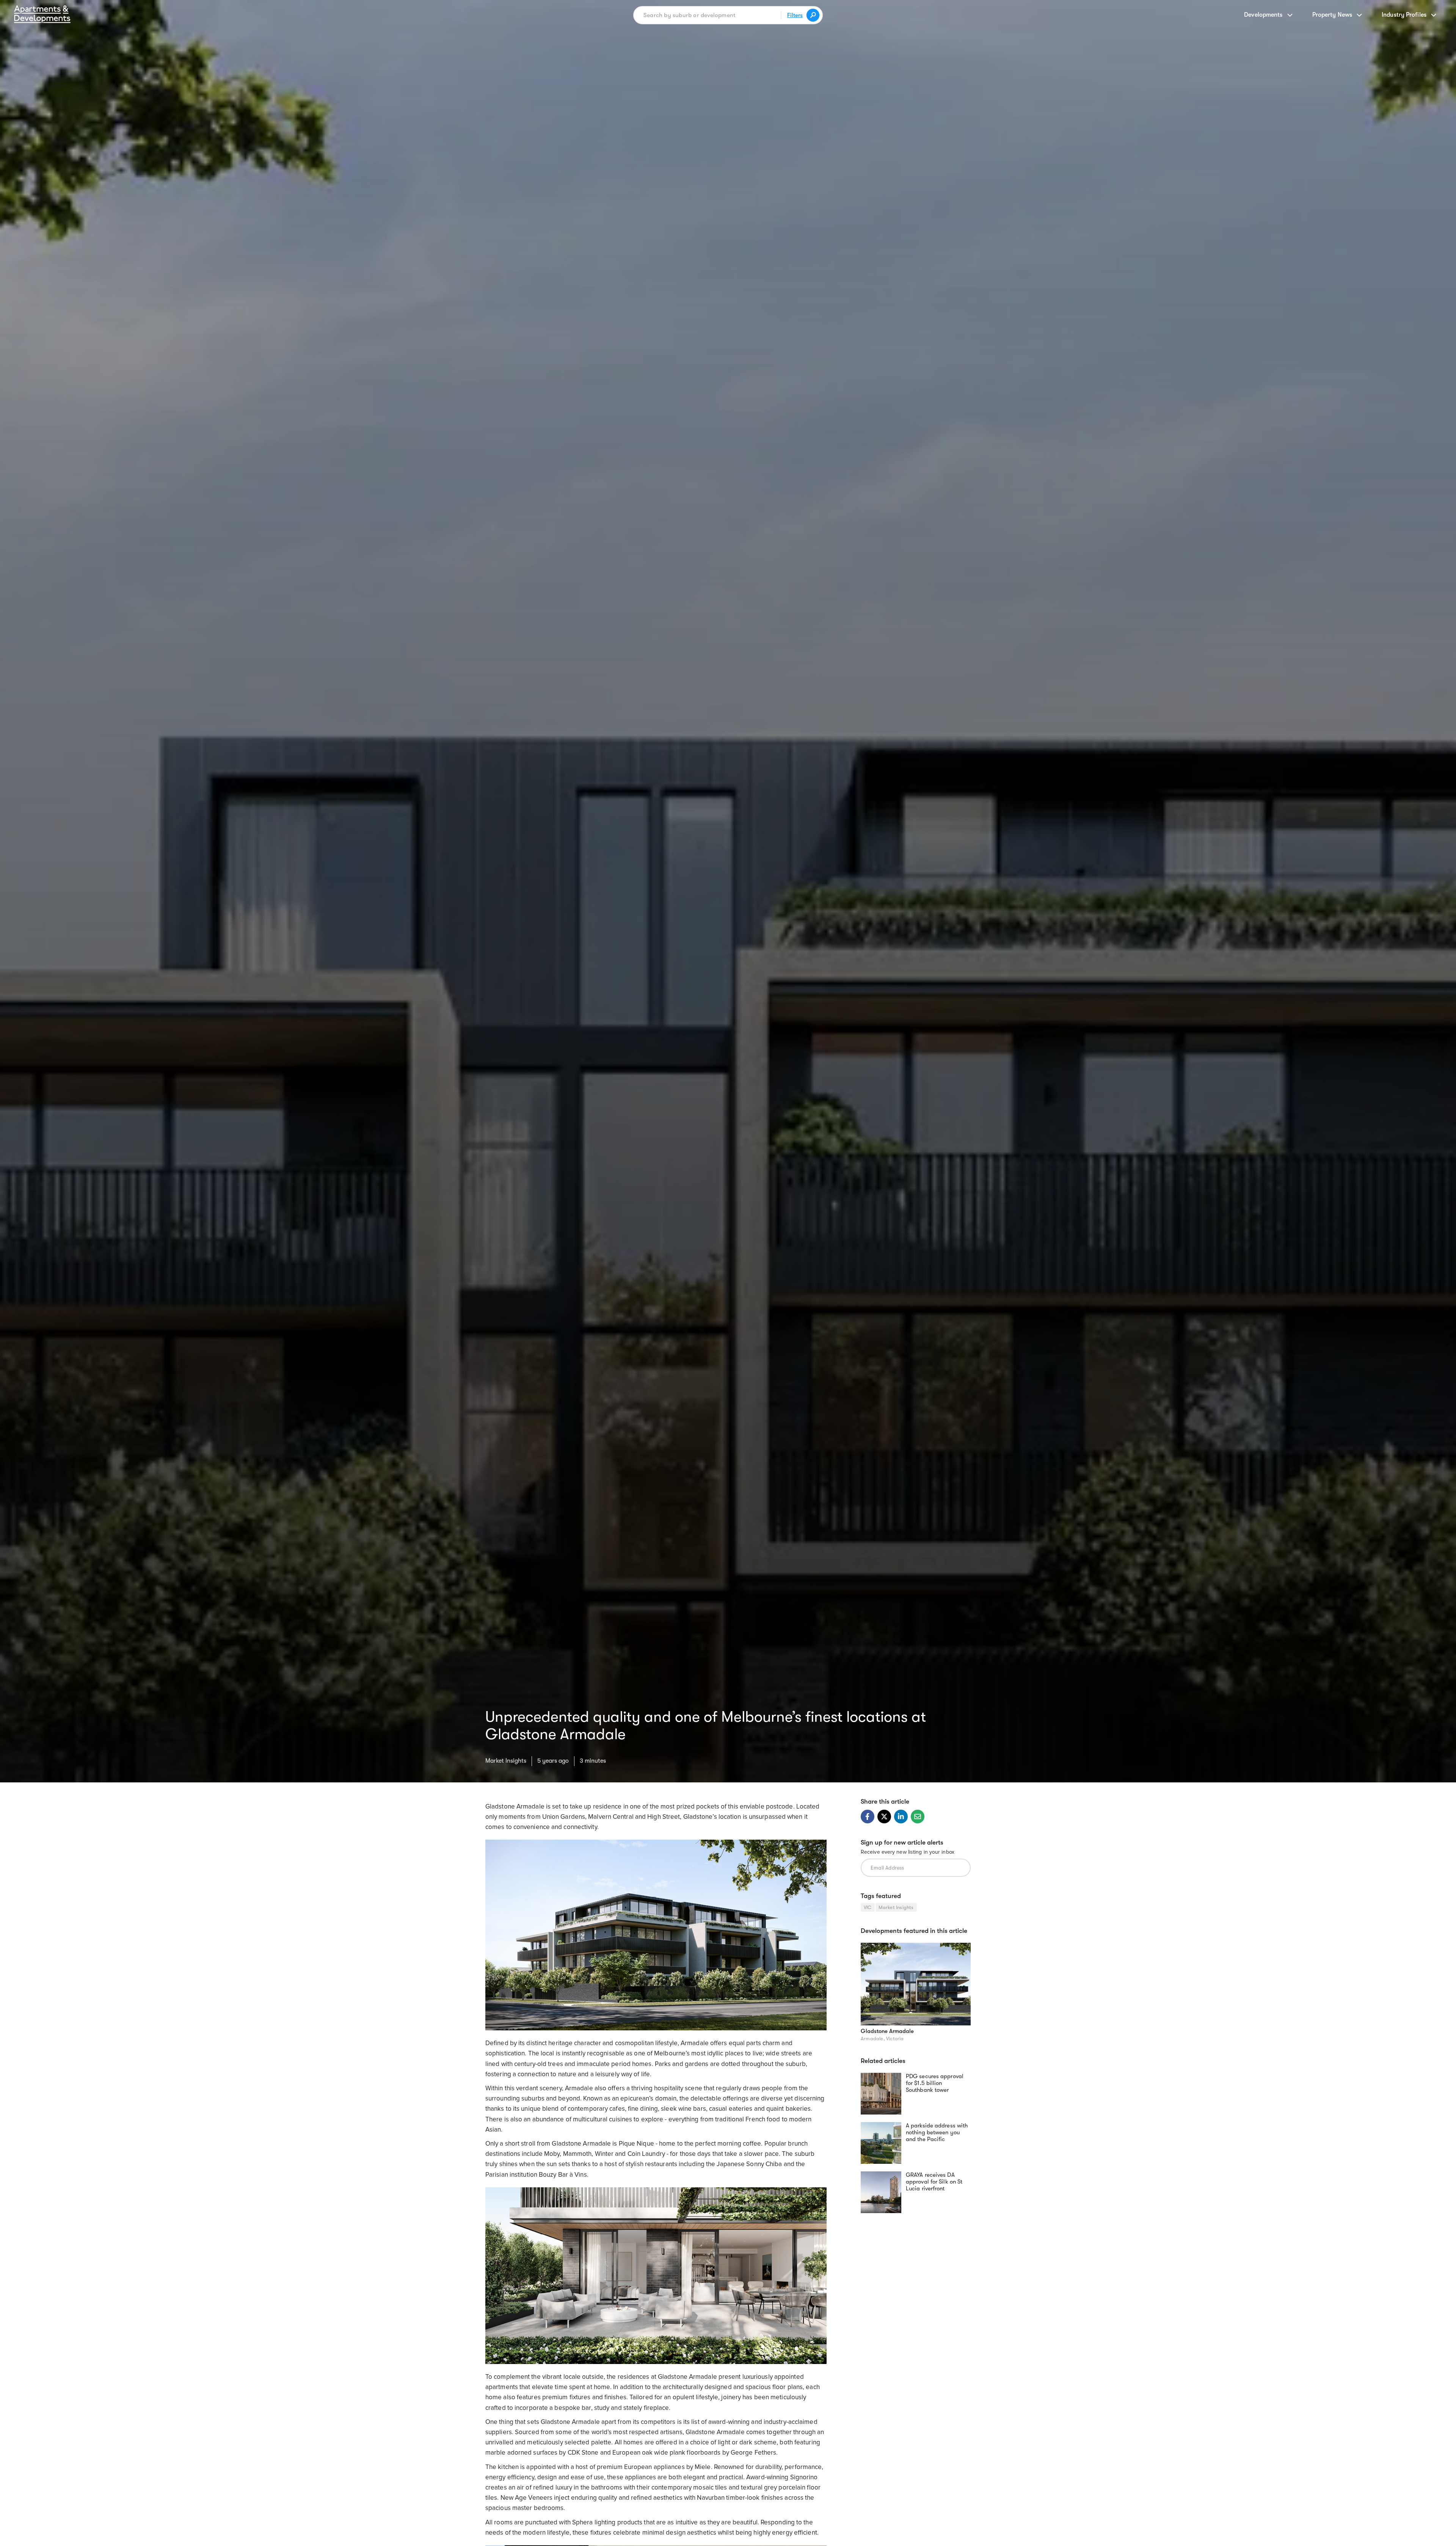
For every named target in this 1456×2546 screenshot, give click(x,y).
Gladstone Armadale (887, 2031)
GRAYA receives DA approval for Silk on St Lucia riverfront (934, 2182)
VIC (868, 1907)
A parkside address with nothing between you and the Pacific (937, 2132)
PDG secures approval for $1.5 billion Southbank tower (935, 2083)
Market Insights (506, 1761)
